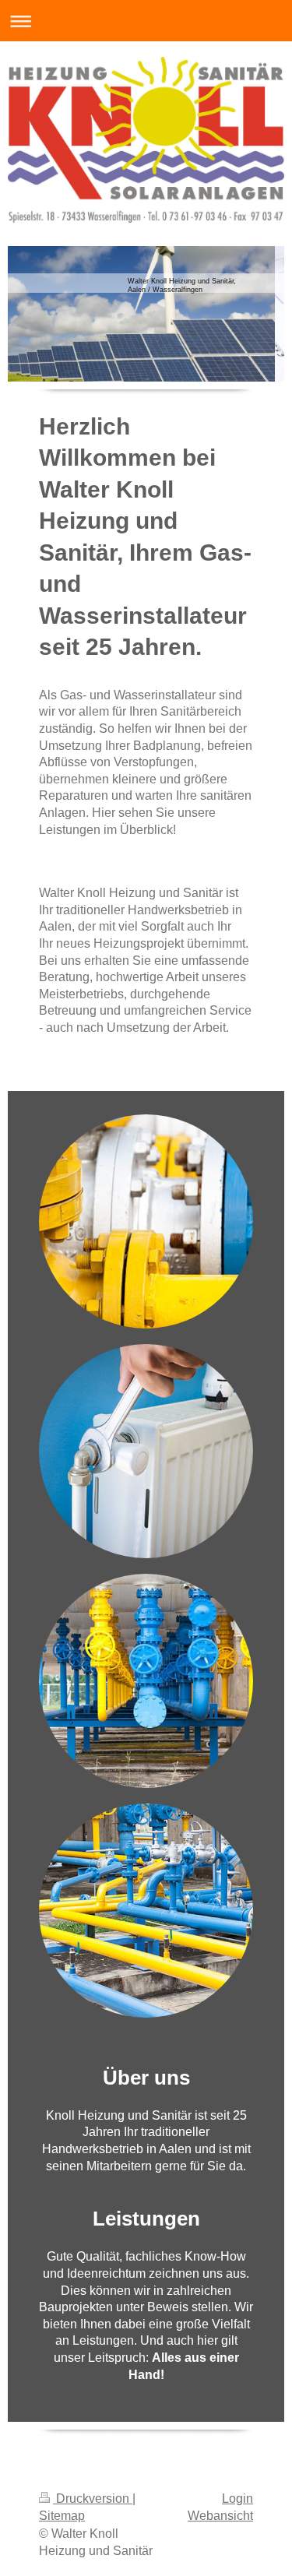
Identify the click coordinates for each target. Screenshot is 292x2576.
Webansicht (220, 2516)
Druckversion (93, 2499)
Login (237, 2499)
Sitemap (62, 2516)
